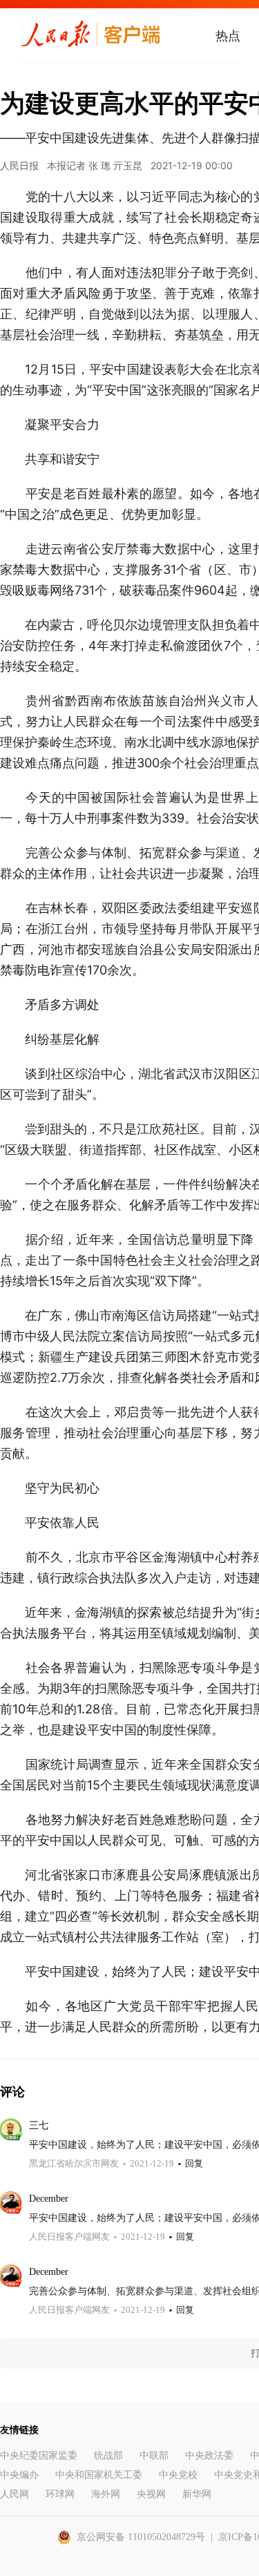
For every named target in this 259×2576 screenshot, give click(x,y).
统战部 (108, 2455)
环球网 (60, 2494)
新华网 (197, 2494)
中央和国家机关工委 (99, 2475)
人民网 (15, 2494)
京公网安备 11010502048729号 (141, 2537)
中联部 (154, 2455)
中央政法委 (209, 2455)
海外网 (106, 2494)
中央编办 (19, 2475)
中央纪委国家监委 (39, 2455)
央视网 (151, 2494)
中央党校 (178, 2475)
